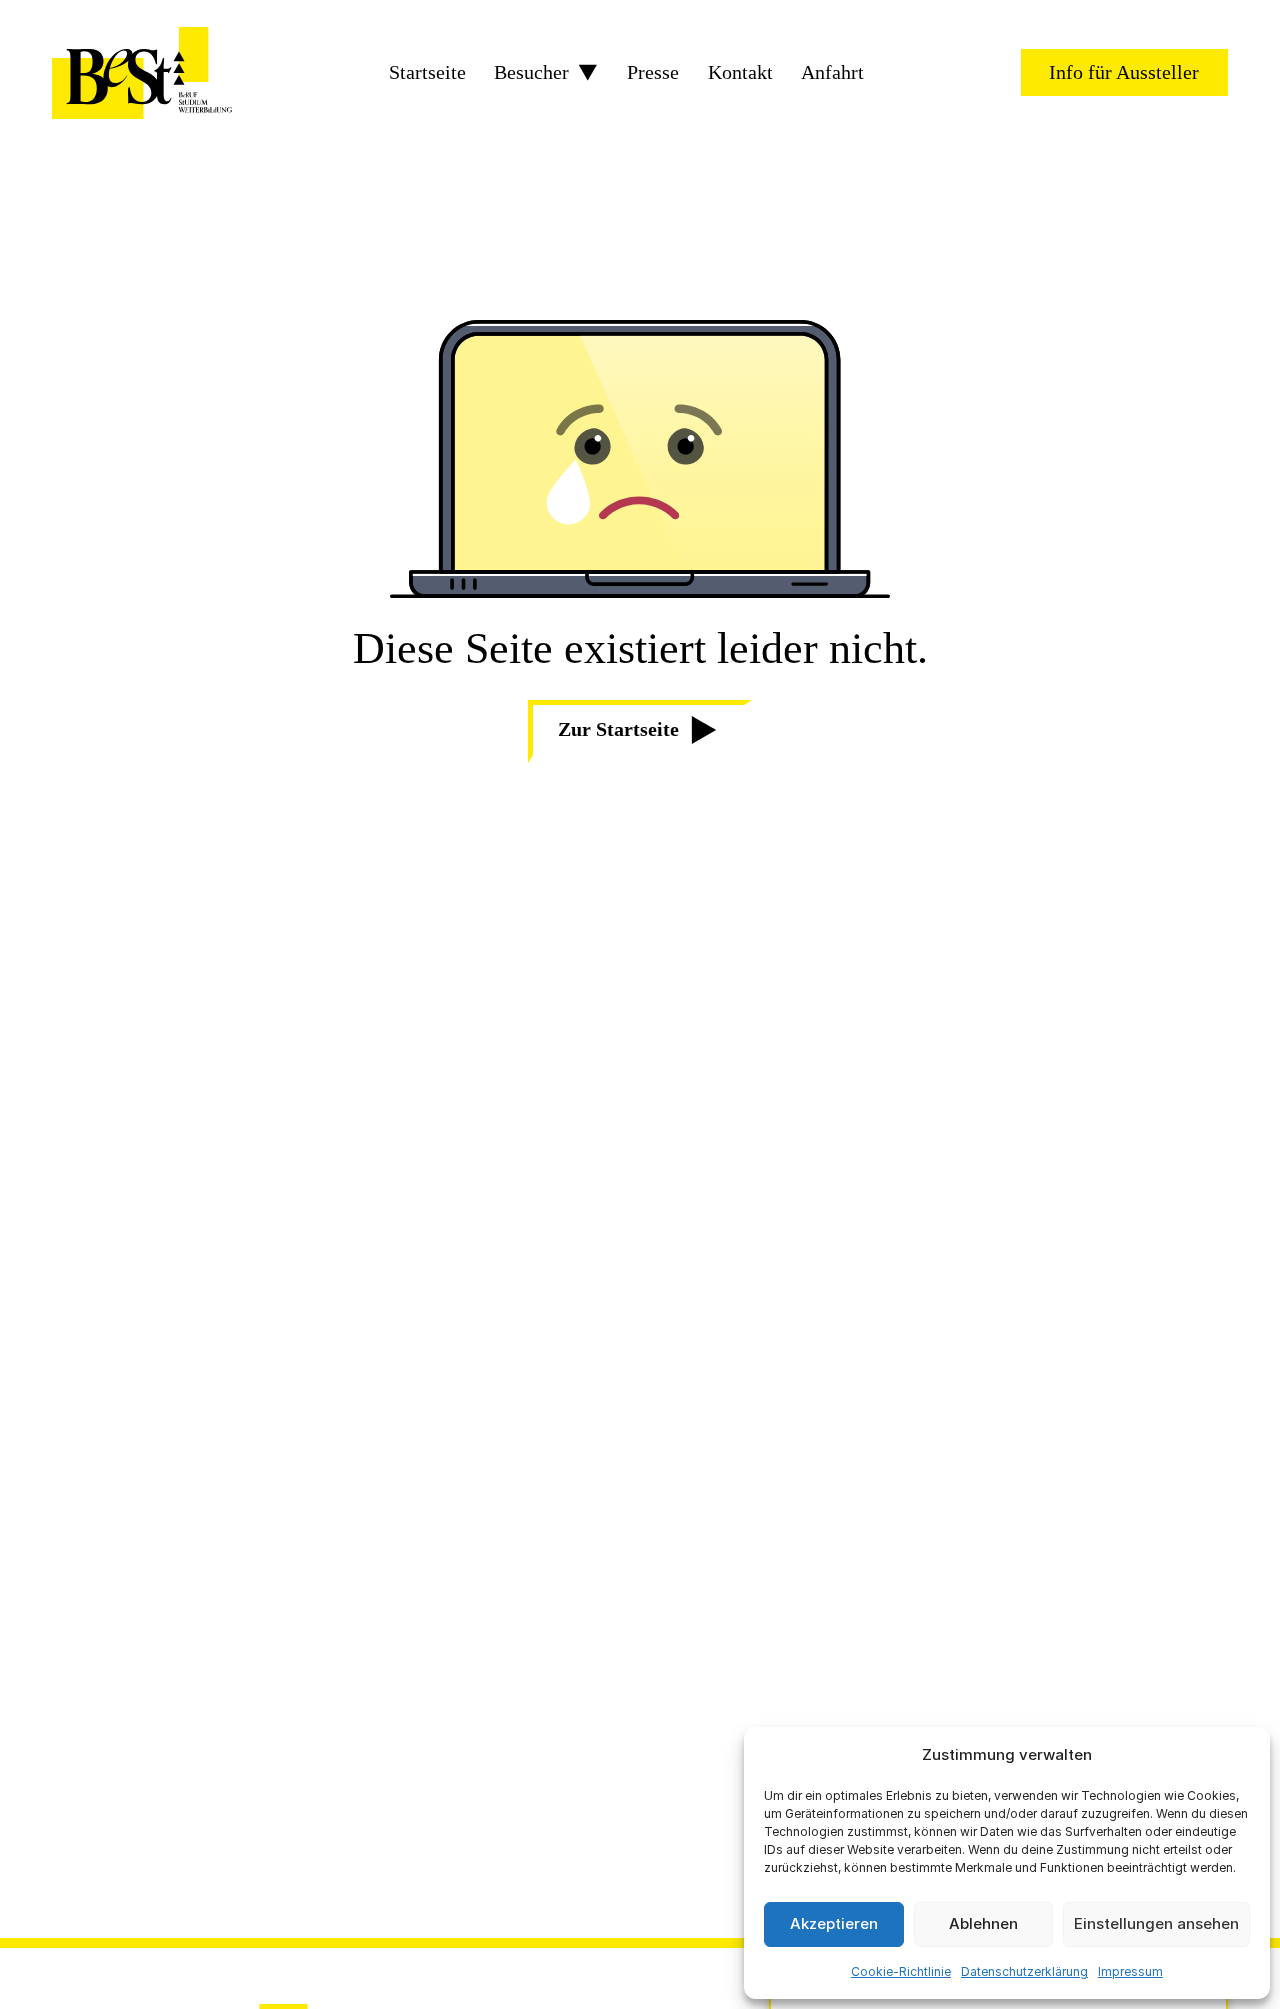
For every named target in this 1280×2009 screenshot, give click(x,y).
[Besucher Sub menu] (588, 73)
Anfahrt (832, 73)
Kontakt (740, 73)
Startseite (427, 73)
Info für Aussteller (1124, 72)
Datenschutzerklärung (1024, 1971)
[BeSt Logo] (142, 73)
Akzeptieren (834, 1923)
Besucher (531, 73)
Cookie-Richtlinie (901, 1971)
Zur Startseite (618, 729)
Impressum (1130, 1971)
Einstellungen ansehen (1156, 1923)
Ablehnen (983, 1923)
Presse (653, 73)
